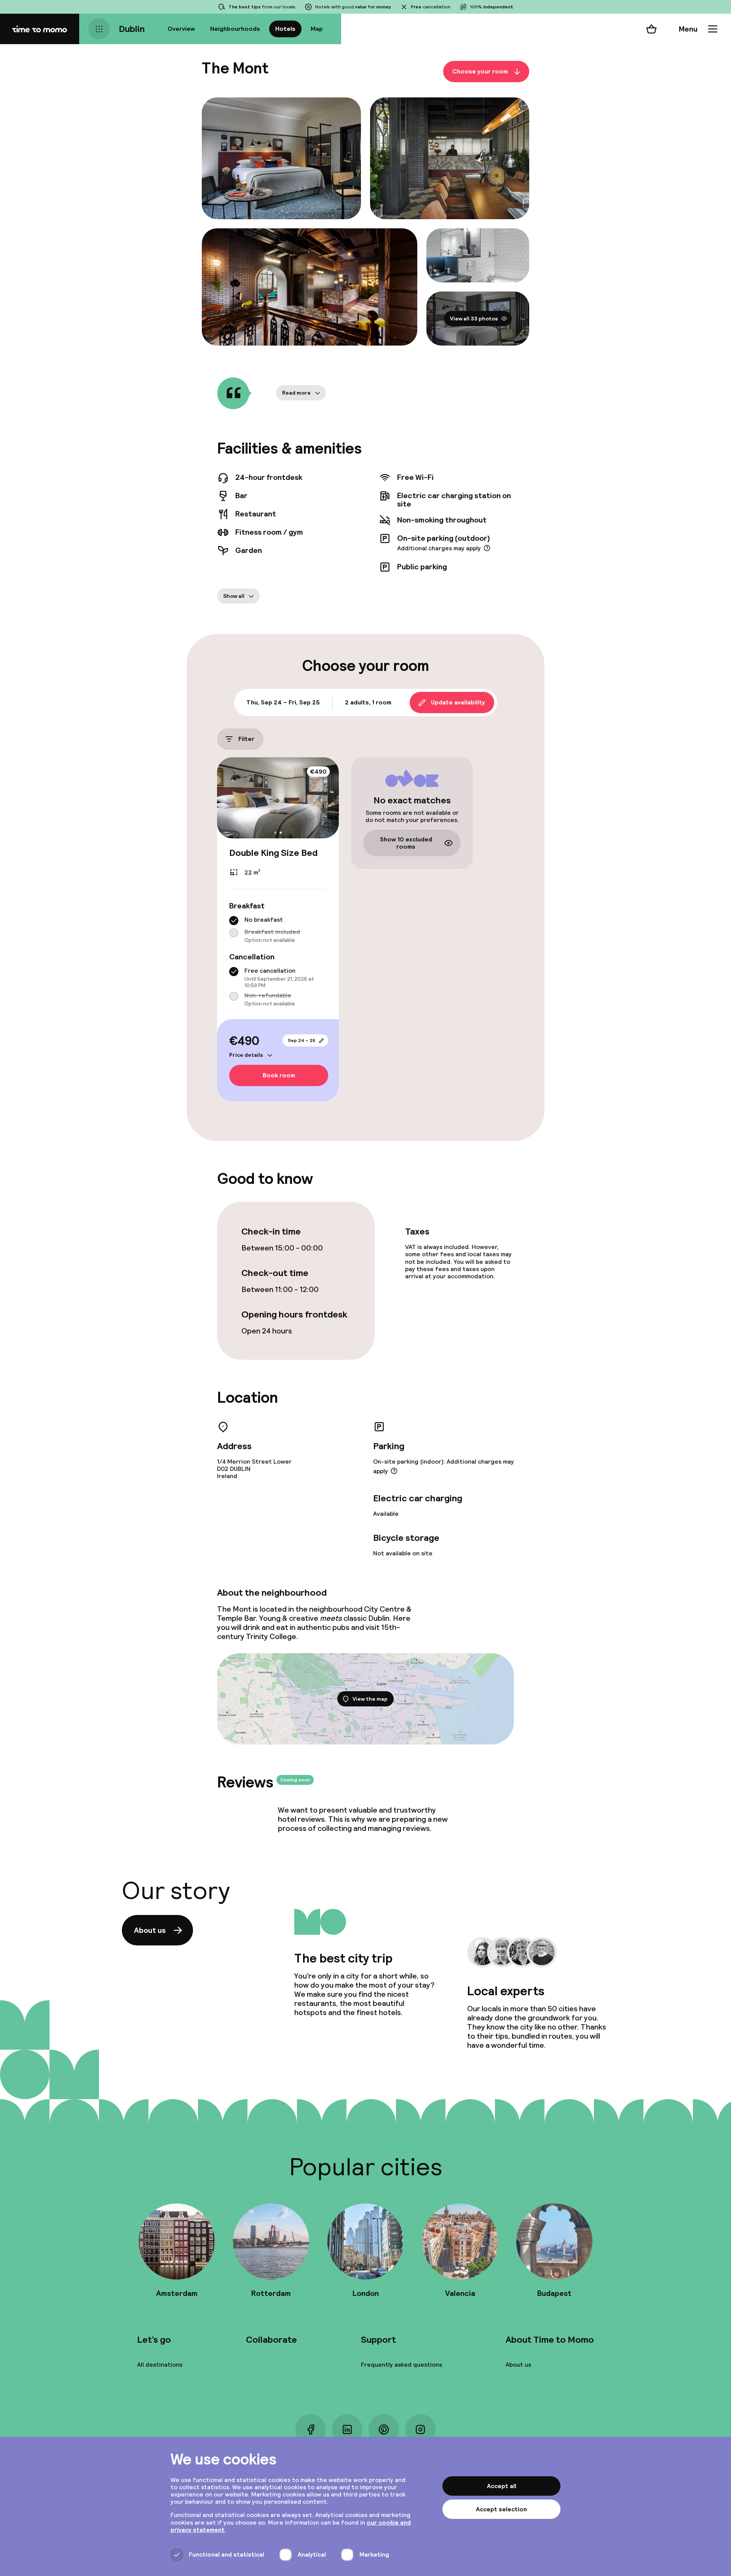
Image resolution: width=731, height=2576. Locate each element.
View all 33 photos (474, 319)
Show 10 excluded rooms (406, 843)
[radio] (234, 921)
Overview (181, 29)
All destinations (160, 2365)
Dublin (132, 29)
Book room (279, 1076)
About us (150, 1930)
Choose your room (480, 71)
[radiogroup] (278, 930)
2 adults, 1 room (368, 702)
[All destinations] (99, 29)
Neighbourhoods (235, 29)
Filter (246, 739)
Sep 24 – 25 (302, 1040)
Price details (246, 1055)
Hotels (285, 29)
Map (317, 29)
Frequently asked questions (401, 2365)
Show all (234, 596)
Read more (296, 393)
